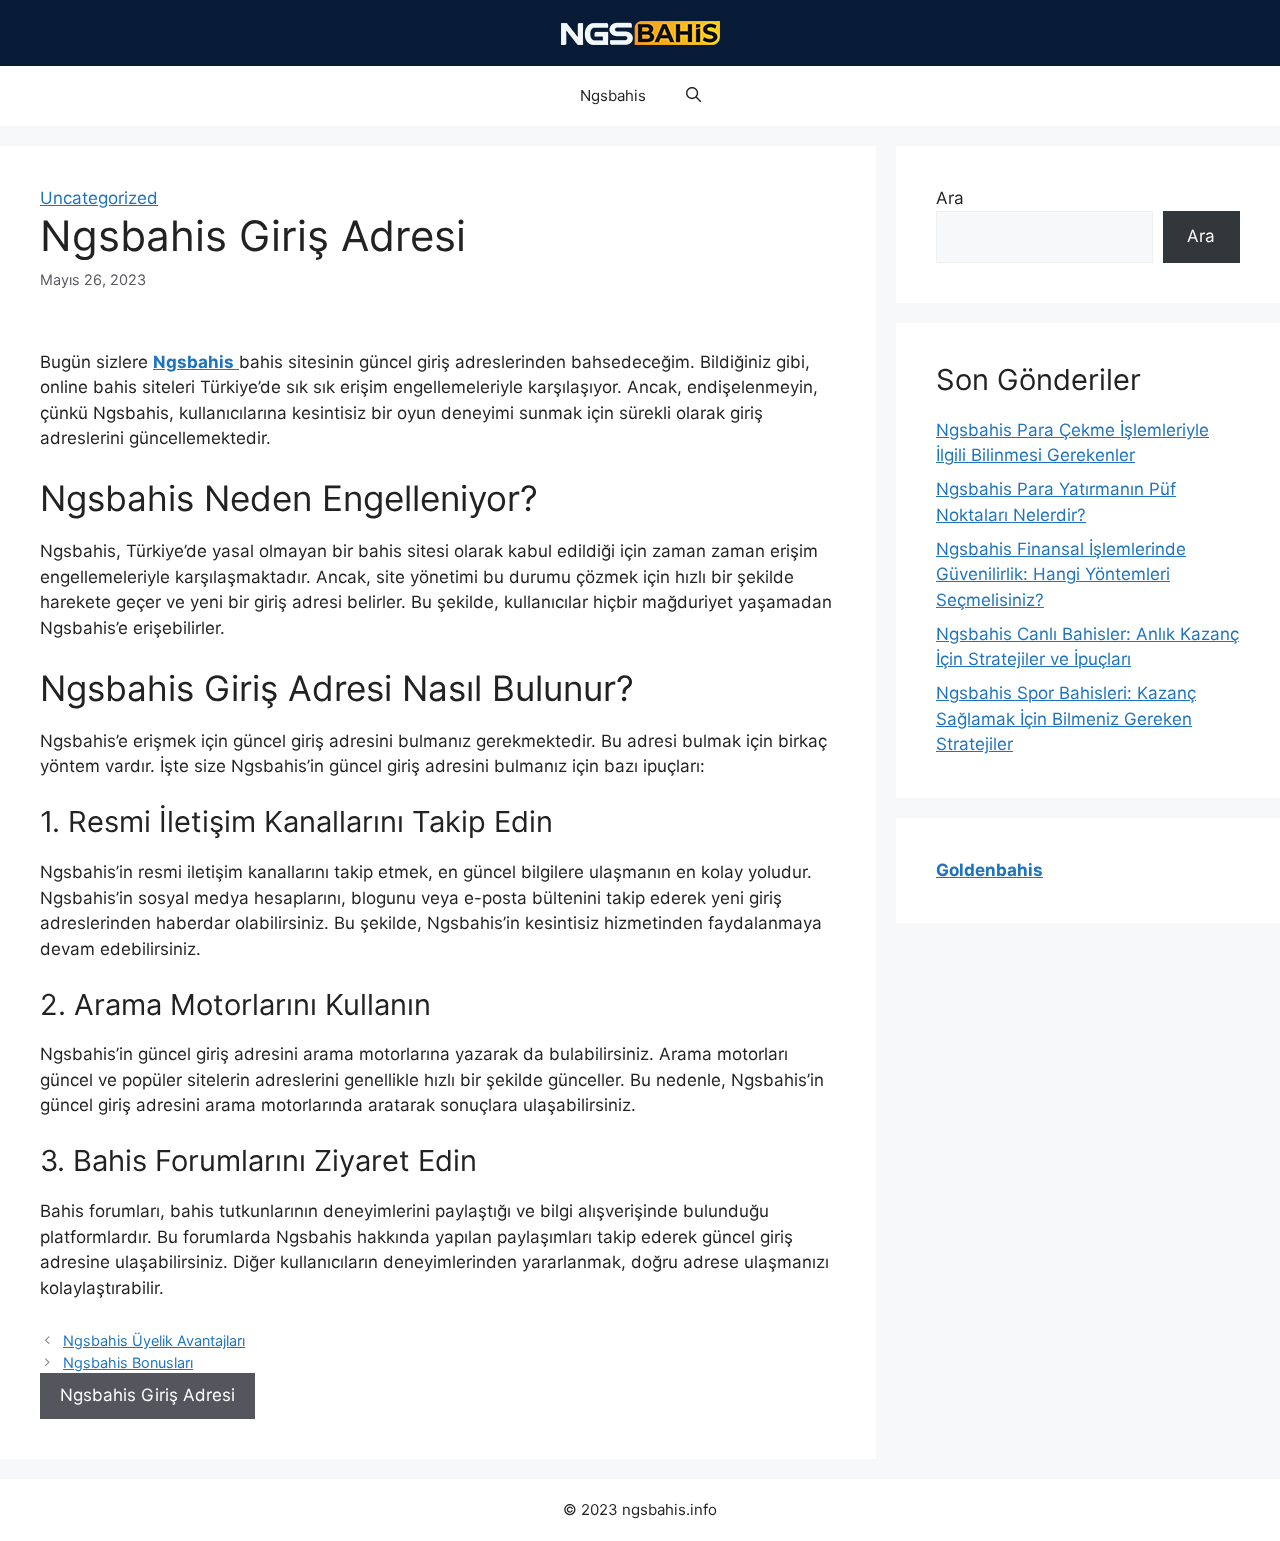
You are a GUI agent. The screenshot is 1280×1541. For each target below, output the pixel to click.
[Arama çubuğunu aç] (693, 96)
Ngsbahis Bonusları (128, 1362)
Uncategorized (99, 198)
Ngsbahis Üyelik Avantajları (154, 1340)
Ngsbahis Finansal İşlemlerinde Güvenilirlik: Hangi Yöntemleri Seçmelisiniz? (1061, 574)
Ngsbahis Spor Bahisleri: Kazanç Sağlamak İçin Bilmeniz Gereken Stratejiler (1066, 718)
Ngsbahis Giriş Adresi (147, 1395)
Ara (950, 198)
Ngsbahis (613, 95)
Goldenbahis (989, 870)
